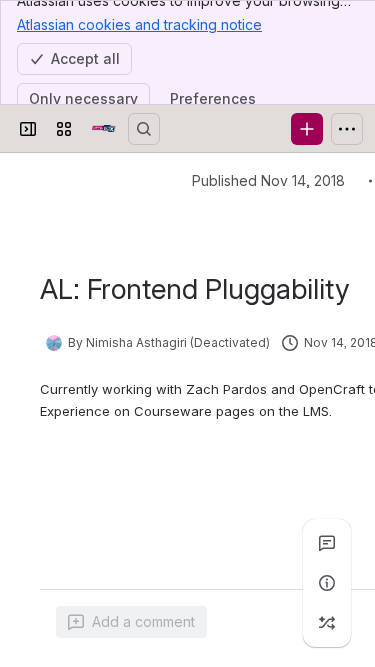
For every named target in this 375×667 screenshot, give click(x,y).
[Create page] (327, 623)
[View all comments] (327, 543)
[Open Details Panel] (327, 583)
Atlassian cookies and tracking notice (139, 24)
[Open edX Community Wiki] (104, 129)
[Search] (144, 129)
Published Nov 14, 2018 (268, 180)
